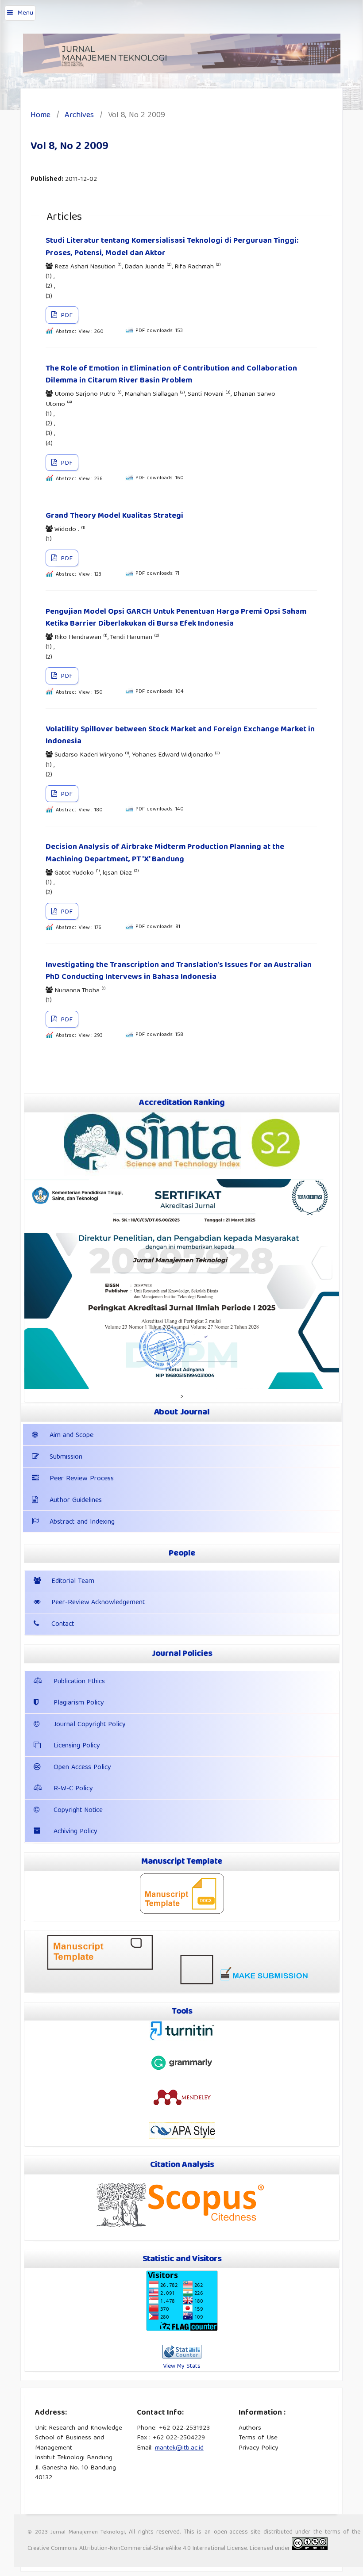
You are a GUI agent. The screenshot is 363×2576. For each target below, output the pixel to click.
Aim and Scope (71, 1436)
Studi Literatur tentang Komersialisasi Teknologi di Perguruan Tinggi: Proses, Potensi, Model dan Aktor (172, 247)
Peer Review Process (82, 1479)
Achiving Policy (75, 1832)
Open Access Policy (82, 1768)
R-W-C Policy (73, 1789)
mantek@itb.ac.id (179, 2448)
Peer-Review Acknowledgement (98, 1603)
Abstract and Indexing (82, 1522)
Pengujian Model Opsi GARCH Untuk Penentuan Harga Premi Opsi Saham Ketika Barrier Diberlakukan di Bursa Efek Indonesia (176, 618)
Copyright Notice (78, 1811)
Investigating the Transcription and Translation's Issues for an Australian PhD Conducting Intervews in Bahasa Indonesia (179, 971)
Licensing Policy (77, 1746)
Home (41, 116)
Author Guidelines (76, 1501)
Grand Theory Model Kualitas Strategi (114, 516)
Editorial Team (73, 1582)
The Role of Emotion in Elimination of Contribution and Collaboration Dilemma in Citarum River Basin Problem (171, 375)
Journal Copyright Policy (90, 1725)
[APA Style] (182, 2138)
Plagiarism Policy (79, 1703)
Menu (25, 13)
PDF (66, 316)
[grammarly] (182, 2070)
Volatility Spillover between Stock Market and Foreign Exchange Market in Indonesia (180, 736)
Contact (63, 1624)
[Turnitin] (182, 2040)
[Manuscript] (182, 1912)
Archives (79, 116)
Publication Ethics (79, 1682)
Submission (66, 1457)
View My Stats (182, 2366)
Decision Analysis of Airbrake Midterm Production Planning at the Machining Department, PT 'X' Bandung (165, 853)
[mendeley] (182, 2105)
